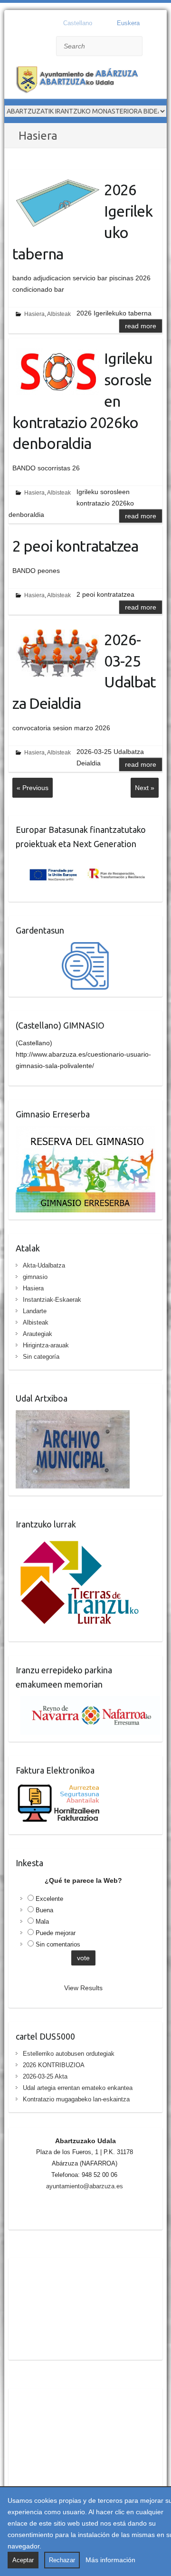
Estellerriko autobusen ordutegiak (69, 2054)
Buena (44, 1910)
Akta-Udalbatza (44, 1265)
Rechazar (62, 2560)
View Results (83, 1988)
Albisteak (59, 314)
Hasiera (34, 314)
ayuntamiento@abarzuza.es (85, 2186)
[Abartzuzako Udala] (80, 81)
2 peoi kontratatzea (75, 546)
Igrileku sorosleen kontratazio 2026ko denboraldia (82, 401)
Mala (42, 1922)
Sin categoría (41, 1357)
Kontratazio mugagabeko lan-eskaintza (76, 2099)
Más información (110, 2560)
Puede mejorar (56, 1933)
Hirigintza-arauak (46, 1345)
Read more (141, 326)
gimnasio (35, 1277)
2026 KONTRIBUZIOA (54, 2065)
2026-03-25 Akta (45, 2076)
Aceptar (23, 2560)
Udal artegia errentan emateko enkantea (78, 2088)
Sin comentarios (58, 1944)
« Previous (33, 788)
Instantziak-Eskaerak (52, 1300)
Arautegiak (38, 1334)
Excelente (49, 1899)
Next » (145, 788)
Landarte (35, 1311)
